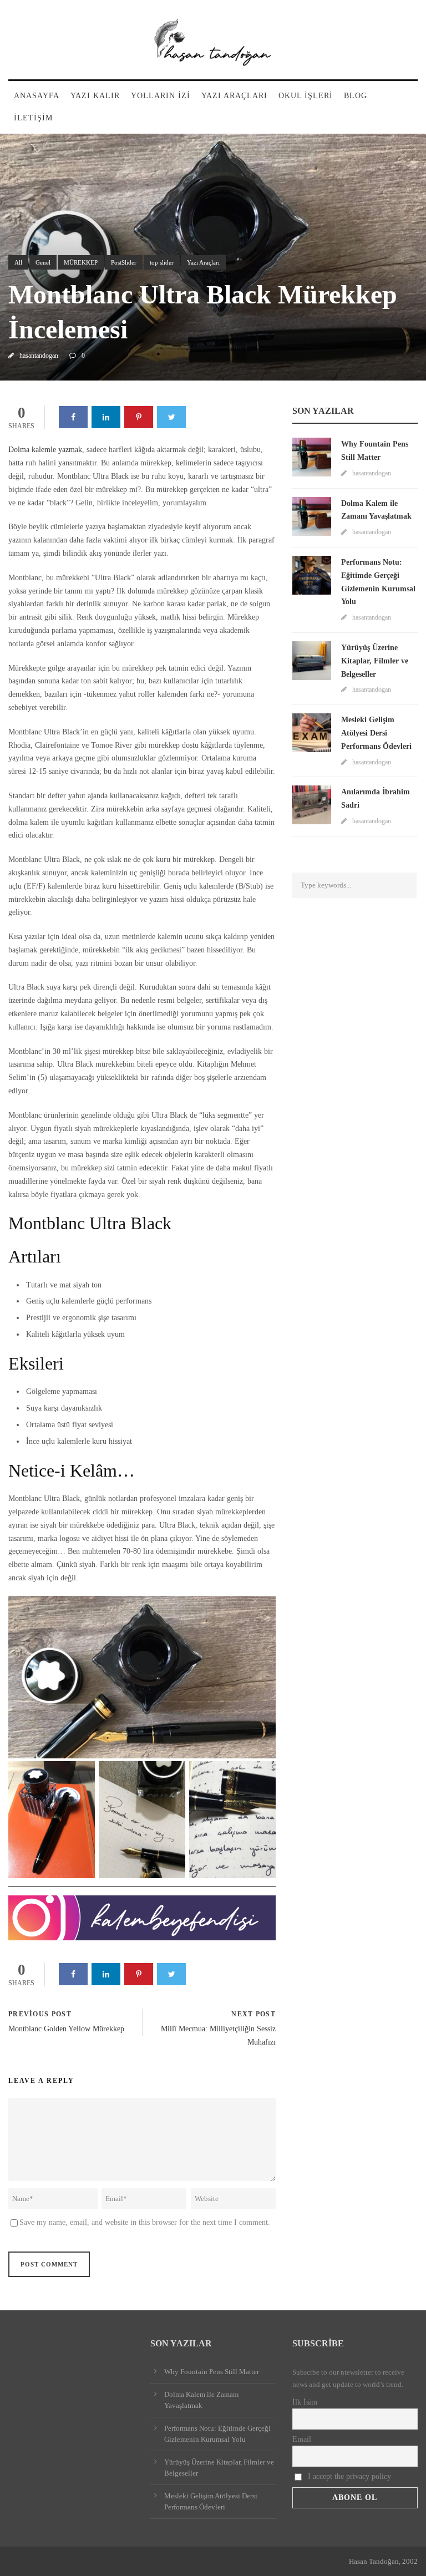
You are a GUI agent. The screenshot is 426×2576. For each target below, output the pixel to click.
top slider (162, 262)
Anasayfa (37, 96)
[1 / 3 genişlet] (80, 1776)
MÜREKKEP (81, 262)
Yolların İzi (161, 96)
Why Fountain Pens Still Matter (212, 2372)
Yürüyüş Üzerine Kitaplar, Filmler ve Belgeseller (375, 661)
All (18, 262)
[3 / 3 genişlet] (261, 1776)
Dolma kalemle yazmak (45, 450)
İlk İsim (305, 2402)
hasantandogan (39, 356)
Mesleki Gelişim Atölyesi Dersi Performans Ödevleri (376, 733)
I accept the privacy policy (348, 2476)
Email (302, 2439)
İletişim (33, 118)
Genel (43, 262)
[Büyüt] (261, 1610)
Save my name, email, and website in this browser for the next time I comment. (145, 2222)
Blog (356, 96)
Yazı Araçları (234, 96)
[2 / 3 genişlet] (171, 1776)
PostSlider (124, 262)
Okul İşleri (306, 96)
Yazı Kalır (95, 96)
